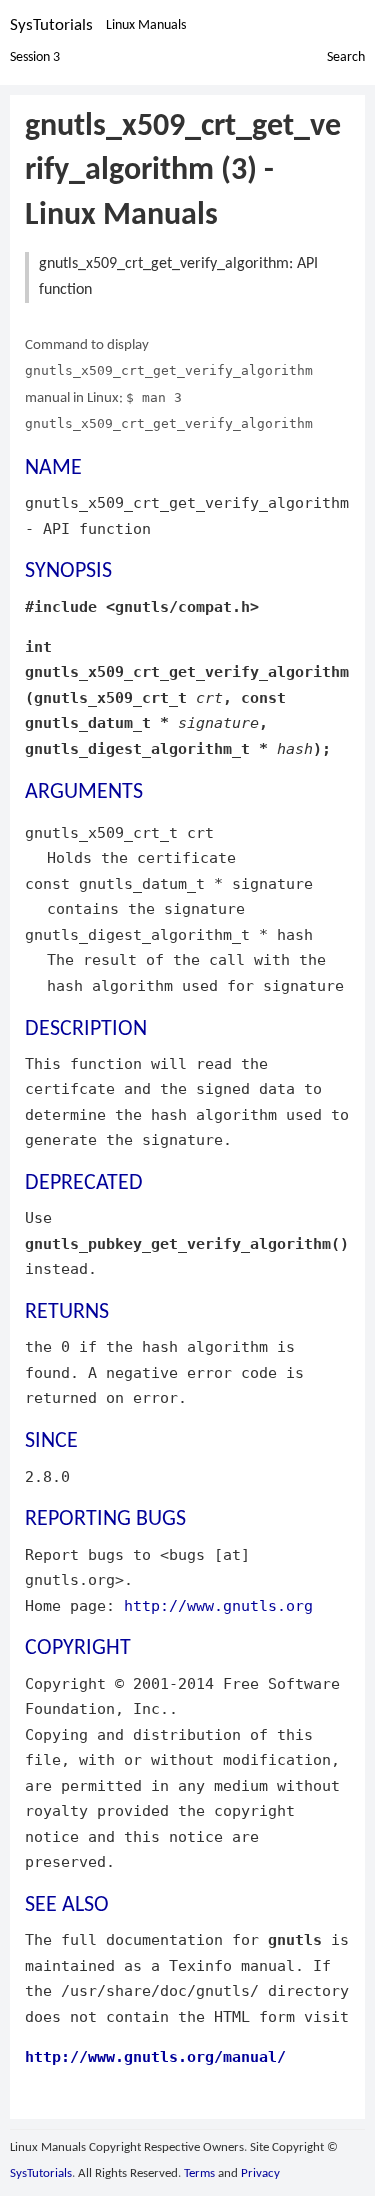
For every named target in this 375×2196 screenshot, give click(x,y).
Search (346, 57)
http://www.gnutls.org (218, 1605)
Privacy (260, 2173)
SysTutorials (51, 25)
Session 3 (35, 57)
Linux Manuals (146, 25)
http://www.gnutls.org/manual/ (155, 2056)
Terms (199, 2173)
